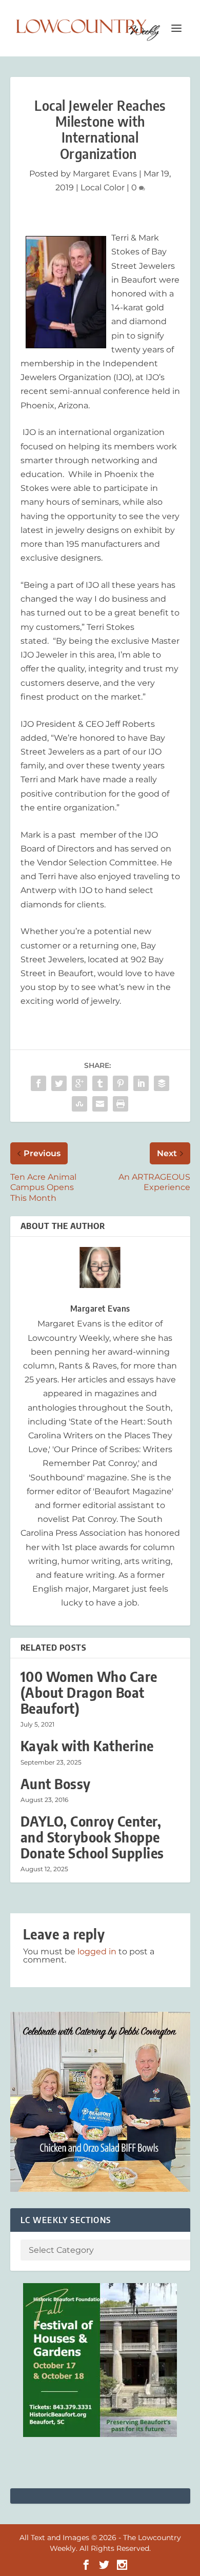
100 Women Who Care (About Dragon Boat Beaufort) (89, 1692)
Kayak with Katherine (87, 1746)
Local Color (103, 187)
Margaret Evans (105, 174)
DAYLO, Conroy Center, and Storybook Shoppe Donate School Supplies (92, 1837)
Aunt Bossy (56, 1784)
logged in (97, 1951)
